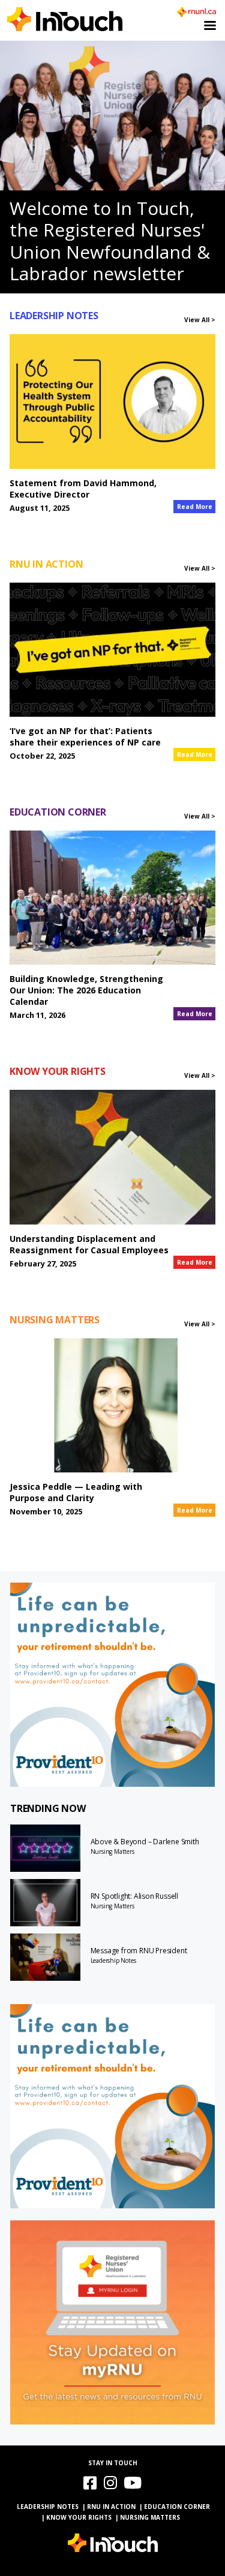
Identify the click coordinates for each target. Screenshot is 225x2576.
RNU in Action (111, 2507)
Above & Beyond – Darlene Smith (145, 1842)
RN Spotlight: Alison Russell (134, 1896)
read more (195, 507)
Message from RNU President (139, 1951)
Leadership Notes (113, 1960)
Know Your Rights (79, 2517)
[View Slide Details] (112, 1685)
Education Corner (177, 2507)
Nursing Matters (112, 1851)
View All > (200, 320)
